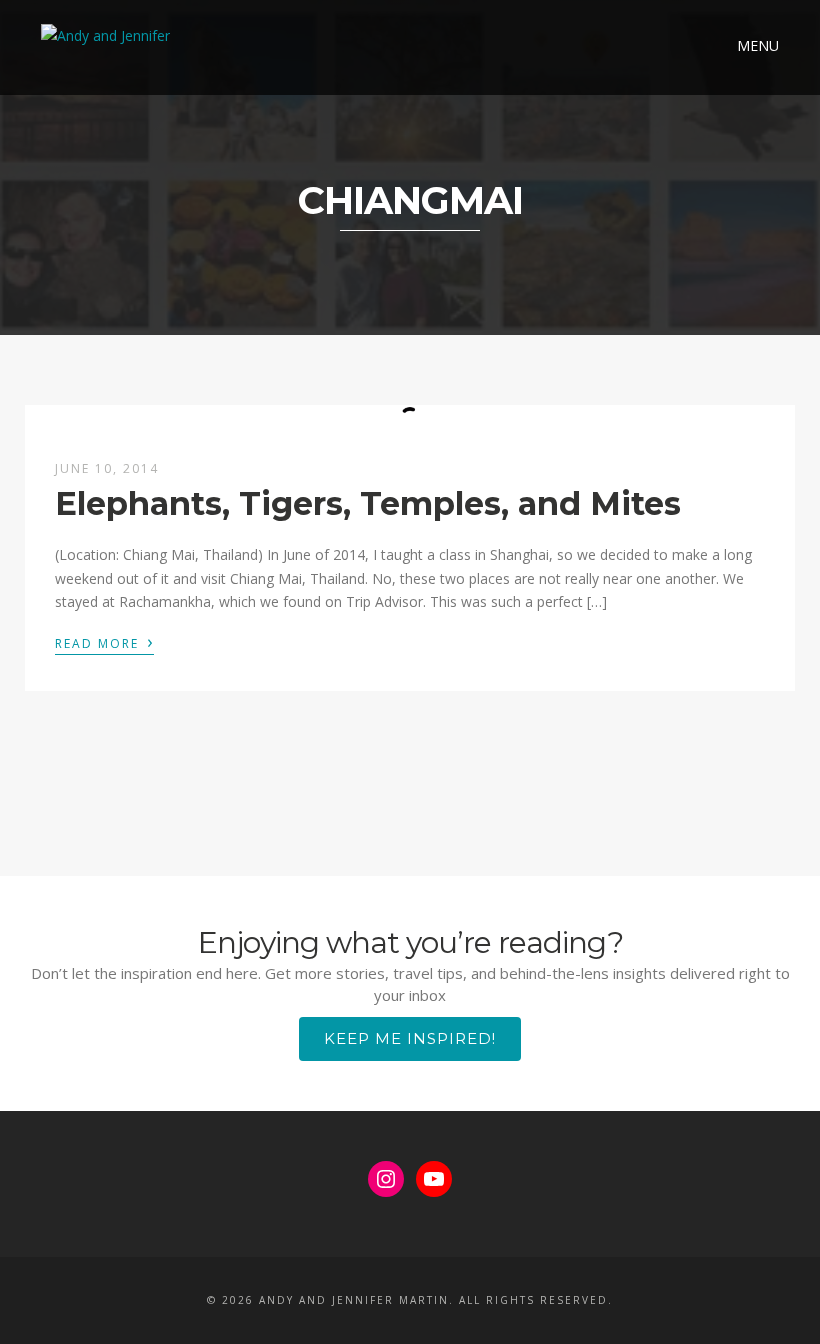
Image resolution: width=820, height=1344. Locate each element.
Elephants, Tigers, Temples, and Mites (368, 503)
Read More (104, 642)
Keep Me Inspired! (410, 1038)
